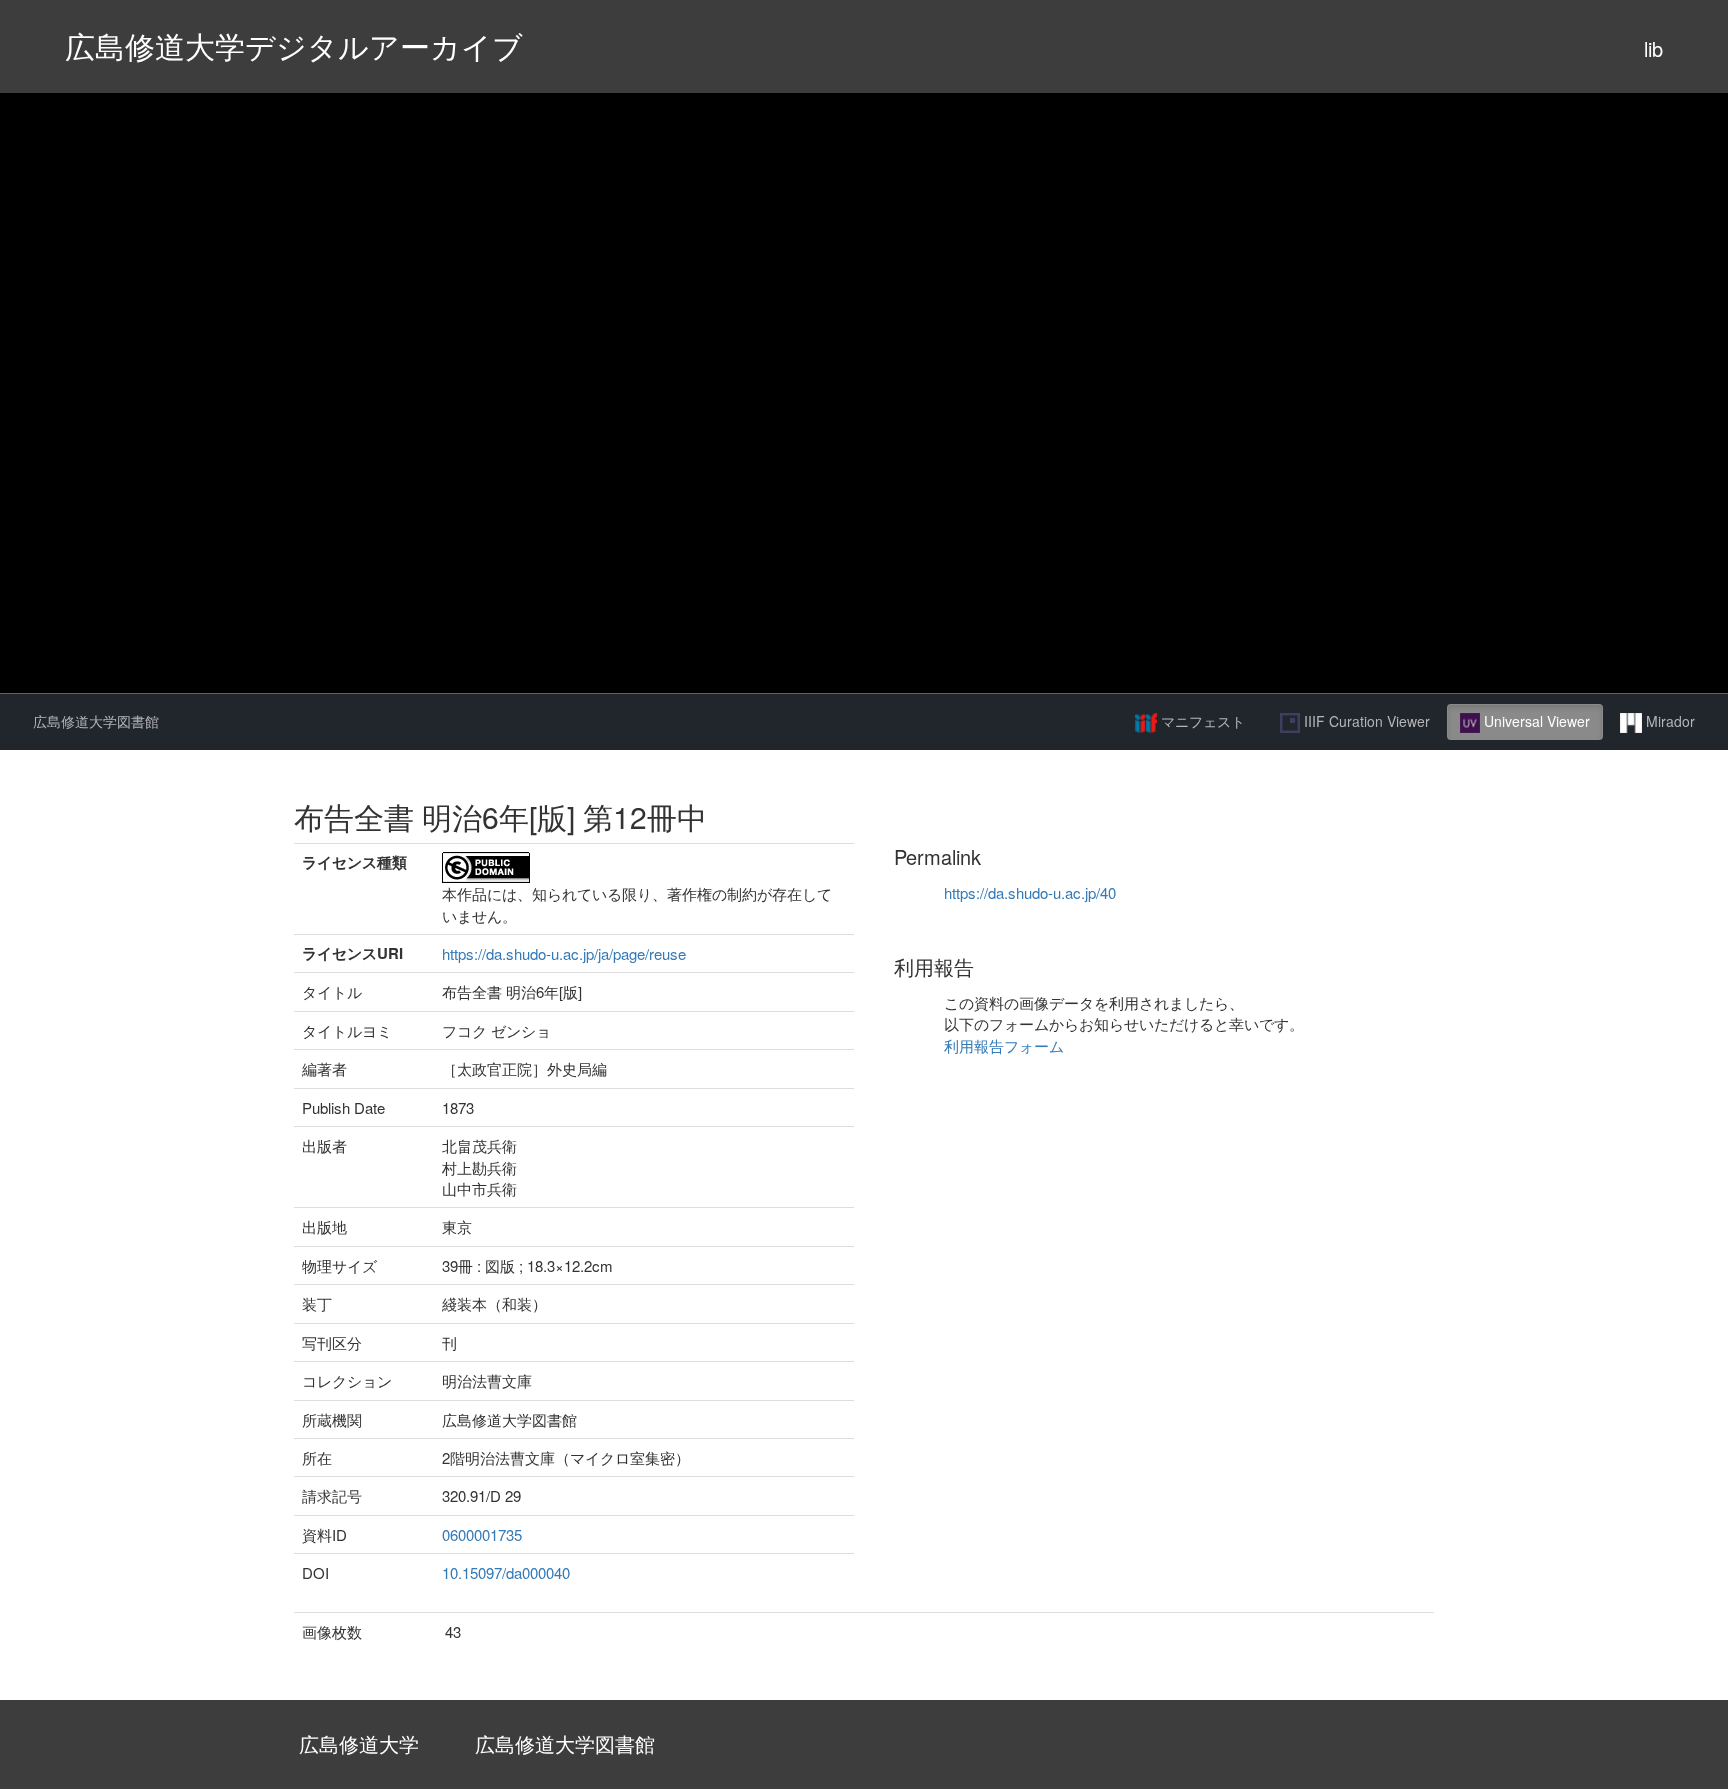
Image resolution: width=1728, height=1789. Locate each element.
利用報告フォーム (1004, 1045)
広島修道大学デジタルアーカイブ (294, 45)
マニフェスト (1201, 721)
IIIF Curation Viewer (1365, 721)
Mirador (1668, 721)
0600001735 (482, 1534)
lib (1653, 48)
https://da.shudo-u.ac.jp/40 (1030, 892)
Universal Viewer (1535, 721)
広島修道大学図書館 (96, 721)
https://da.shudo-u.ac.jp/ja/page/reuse (564, 953)
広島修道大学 (359, 1743)
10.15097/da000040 (506, 1572)
